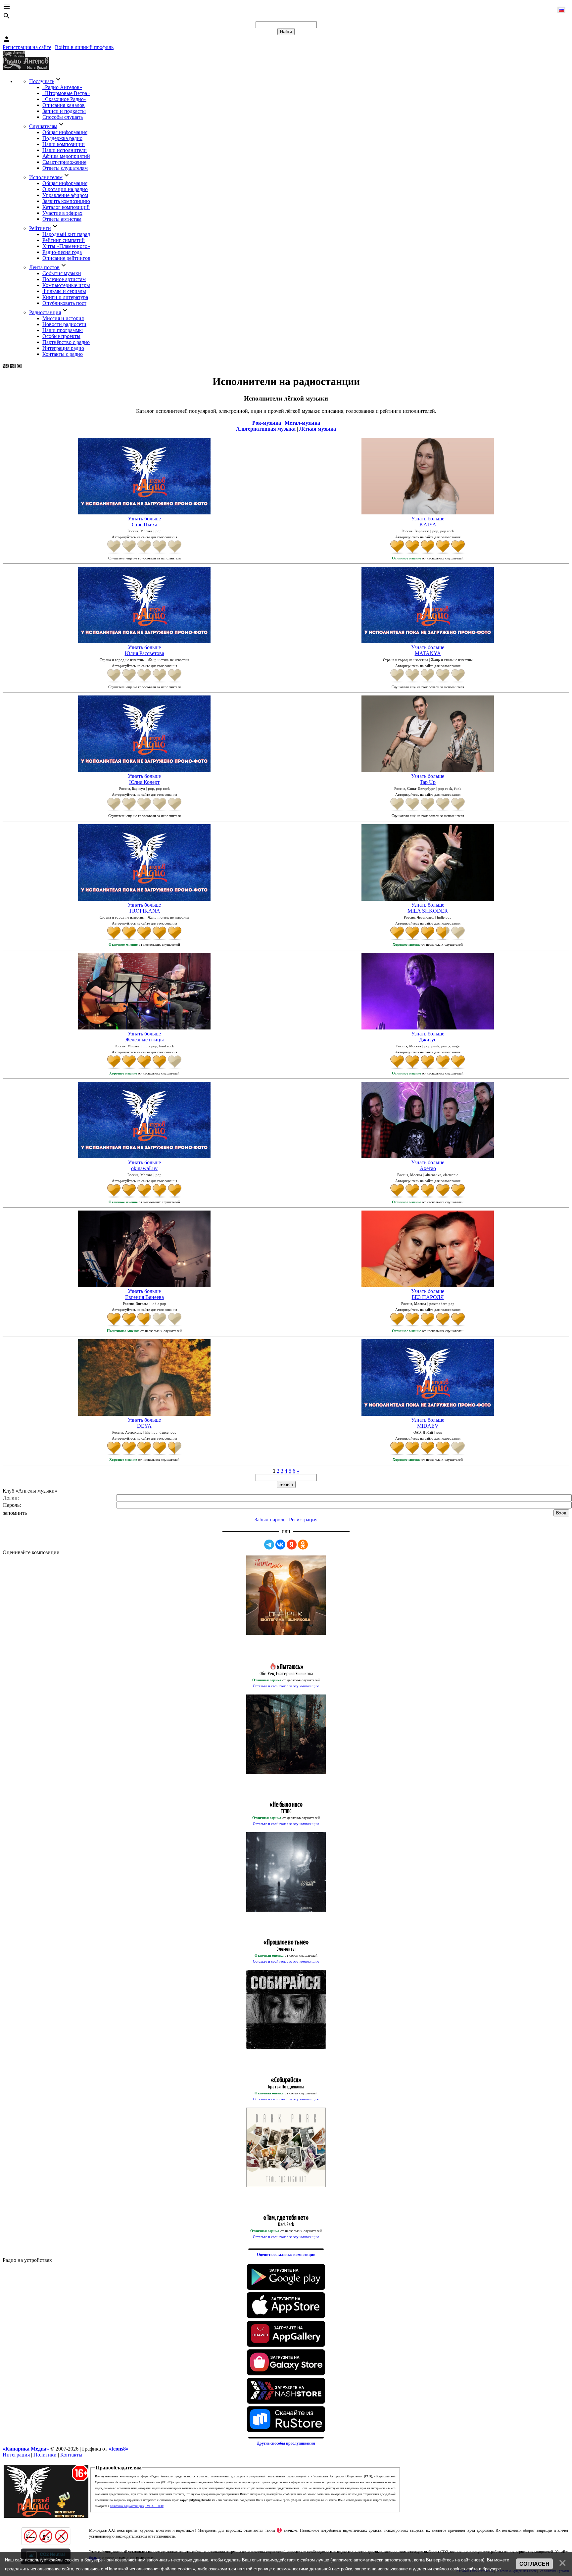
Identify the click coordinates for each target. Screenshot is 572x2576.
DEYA (144, 1426)
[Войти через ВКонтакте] (280, 1545)
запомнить (15, 1513)
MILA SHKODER (428, 911)
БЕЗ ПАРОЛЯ (428, 1297)
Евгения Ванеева (144, 1297)
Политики (45, 2455)
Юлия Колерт (144, 782)
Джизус (428, 1040)
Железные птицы (144, 1040)
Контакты (71, 2455)
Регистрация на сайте (27, 47)
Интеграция (16, 2455)
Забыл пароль (270, 1520)
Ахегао (428, 1168)
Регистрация (303, 1520)
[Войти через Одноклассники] (303, 1545)
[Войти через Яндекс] (292, 1545)
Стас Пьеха (144, 525)
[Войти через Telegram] (269, 1545)
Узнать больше (144, 519)
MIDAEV (428, 1426)
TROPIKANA (144, 911)
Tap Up (428, 782)
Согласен (534, 2564)
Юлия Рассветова (144, 653)
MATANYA (428, 653)
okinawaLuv (144, 1168)
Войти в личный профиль (84, 47)
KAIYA (428, 525)
